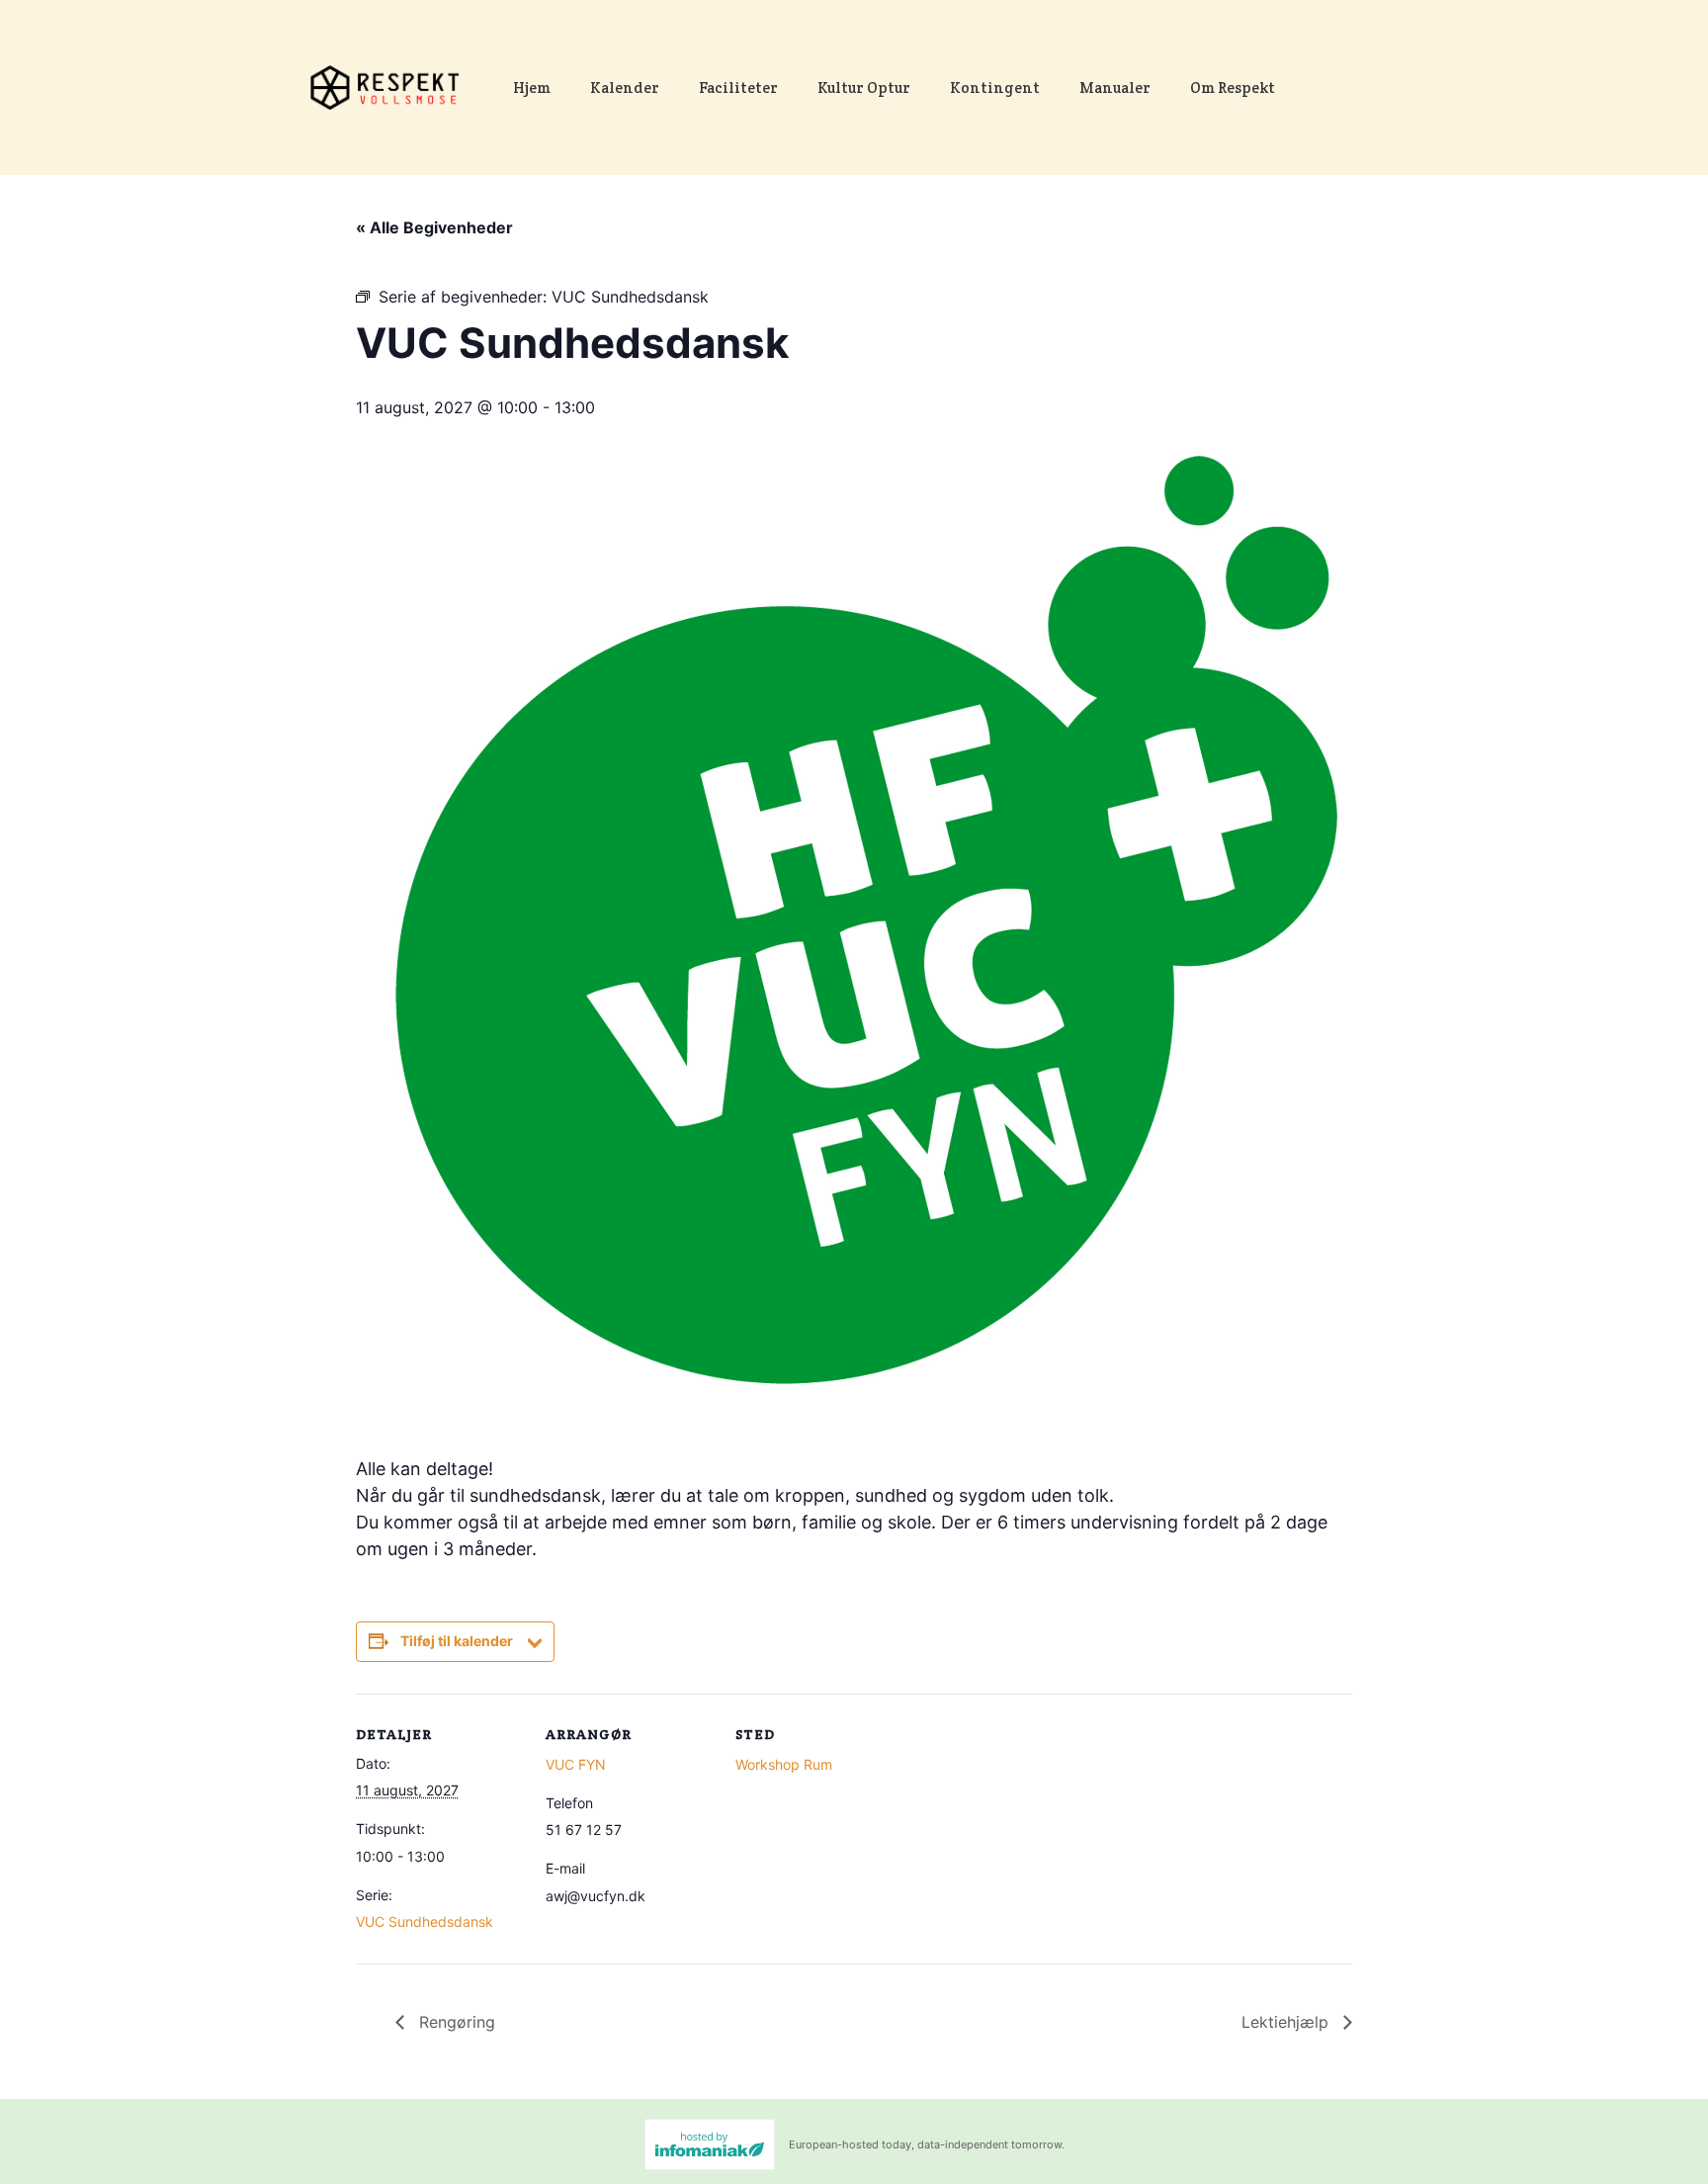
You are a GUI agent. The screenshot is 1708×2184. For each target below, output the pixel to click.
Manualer (1115, 87)
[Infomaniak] (710, 2144)
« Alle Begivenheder (434, 227)
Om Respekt (1233, 87)
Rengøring (455, 2022)
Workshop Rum (784, 1764)
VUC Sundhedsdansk (425, 1922)
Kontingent (995, 87)
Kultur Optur (864, 87)
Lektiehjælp (1287, 2022)
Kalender (625, 87)
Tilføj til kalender (457, 1641)
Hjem (532, 87)
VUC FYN (576, 1764)
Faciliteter (738, 87)
